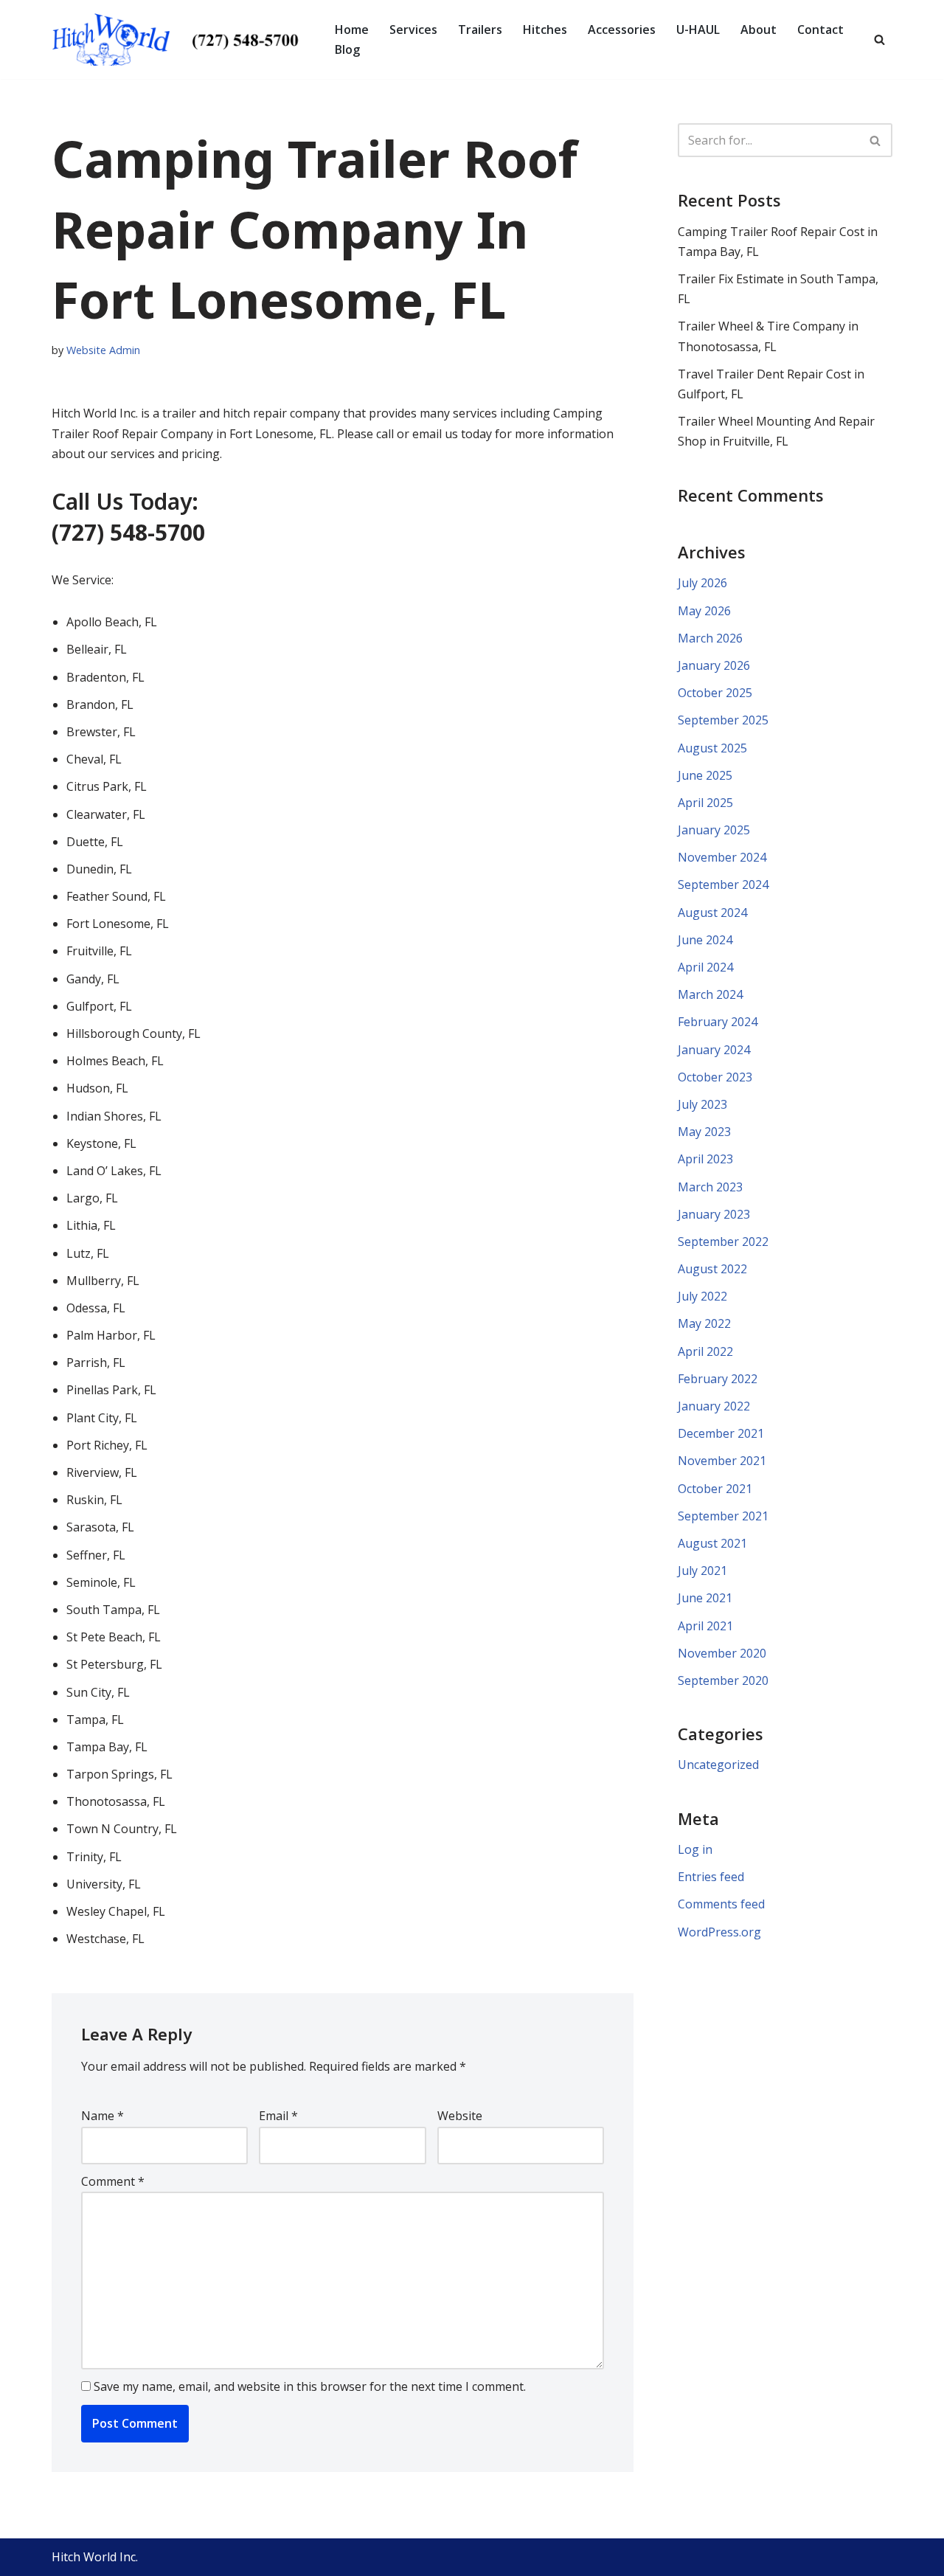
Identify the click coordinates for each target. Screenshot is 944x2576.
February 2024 (718, 1022)
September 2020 (723, 1680)
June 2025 (705, 775)
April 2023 (705, 1159)
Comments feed (721, 1904)
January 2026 (714, 665)
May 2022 (704, 1323)
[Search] (879, 39)
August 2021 (712, 1543)
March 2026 (710, 638)
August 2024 (712, 913)
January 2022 (714, 1406)
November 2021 (722, 1461)
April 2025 (705, 803)
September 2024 (723, 884)
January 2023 (714, 1214)
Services (413, 30)
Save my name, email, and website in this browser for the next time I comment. (310, 2386)
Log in (695, 1849)
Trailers (480, 30)
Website (460, 2116)
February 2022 (718, 1379)
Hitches (545, 30)
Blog (347, 49)
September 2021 (723, 1516)
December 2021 (721, 1433)
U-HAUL (698, 30)
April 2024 (705, 967)
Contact (820, 30)
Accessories (622, 30)
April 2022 (705, 1351)
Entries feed (711, 1877)
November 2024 (722, 857)
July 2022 (702, 1296)
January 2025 (714, 830)
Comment (113, 2181)
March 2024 (710, 994)
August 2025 (712, 748)
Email (278, 2116)
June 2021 (705, 1598)
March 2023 (710, 1187)
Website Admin (103, 350)
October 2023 (715, 1077)
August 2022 (712, 1269)
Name (103, 2116)
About (759, 30)
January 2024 (714, 1050)
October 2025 (715, 693)
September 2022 (723, 1242)
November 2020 (722, 1653)
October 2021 (715, 1489)
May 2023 (704, 1132)
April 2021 (705, 1626)
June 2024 (705, 940)
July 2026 (702, 583)
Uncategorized (718, 1765)
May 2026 (704, 611)
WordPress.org (719, 1932)
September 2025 (723, 720)
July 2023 (702, 1104)
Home (352, 30)
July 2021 (702, 1571)
